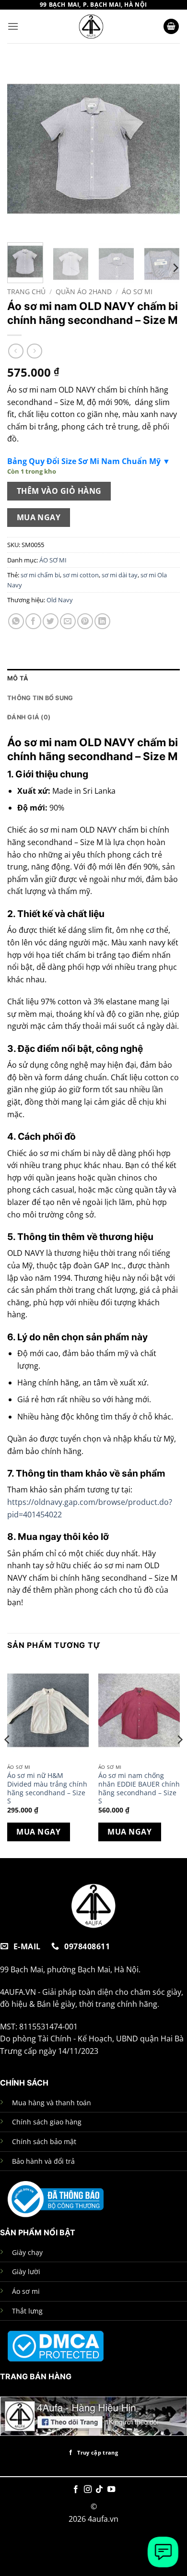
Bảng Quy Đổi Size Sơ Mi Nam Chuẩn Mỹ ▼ (89, 461)
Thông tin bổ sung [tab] (40, 698)
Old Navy (60, 600)
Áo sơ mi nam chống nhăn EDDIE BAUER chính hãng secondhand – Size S (139, 1788)
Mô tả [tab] (18, 678)
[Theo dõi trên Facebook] (76, 2490)
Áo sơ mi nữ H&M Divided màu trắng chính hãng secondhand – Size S (47, 1788)
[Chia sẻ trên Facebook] (33, 621)
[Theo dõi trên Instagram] (88, 2490)
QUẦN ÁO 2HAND (84, 292)
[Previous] (23, 149)
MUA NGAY (39, 517)
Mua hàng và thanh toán (52, 2103)
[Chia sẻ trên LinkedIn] (102, 621)
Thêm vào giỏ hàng (59, 491)
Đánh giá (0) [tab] (29, 717)
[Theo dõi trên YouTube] (111, 2490)
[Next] (164, 149)
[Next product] (16, 351)
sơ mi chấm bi (40, 575)
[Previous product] (34, 351)
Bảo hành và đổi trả (43, 2161)
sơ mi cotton (81, 575)
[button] (13, 26)
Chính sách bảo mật (44, 2141)
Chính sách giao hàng (47, 2122)
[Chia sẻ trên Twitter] (51, 621)
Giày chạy (27, 2252)
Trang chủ (26, 292)
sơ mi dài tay (120, 575)
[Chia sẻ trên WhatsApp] (16, 621)
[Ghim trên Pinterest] (85, 621)
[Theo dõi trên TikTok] (99, 2490)
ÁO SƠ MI (137, 292)
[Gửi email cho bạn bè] (68, 621)
